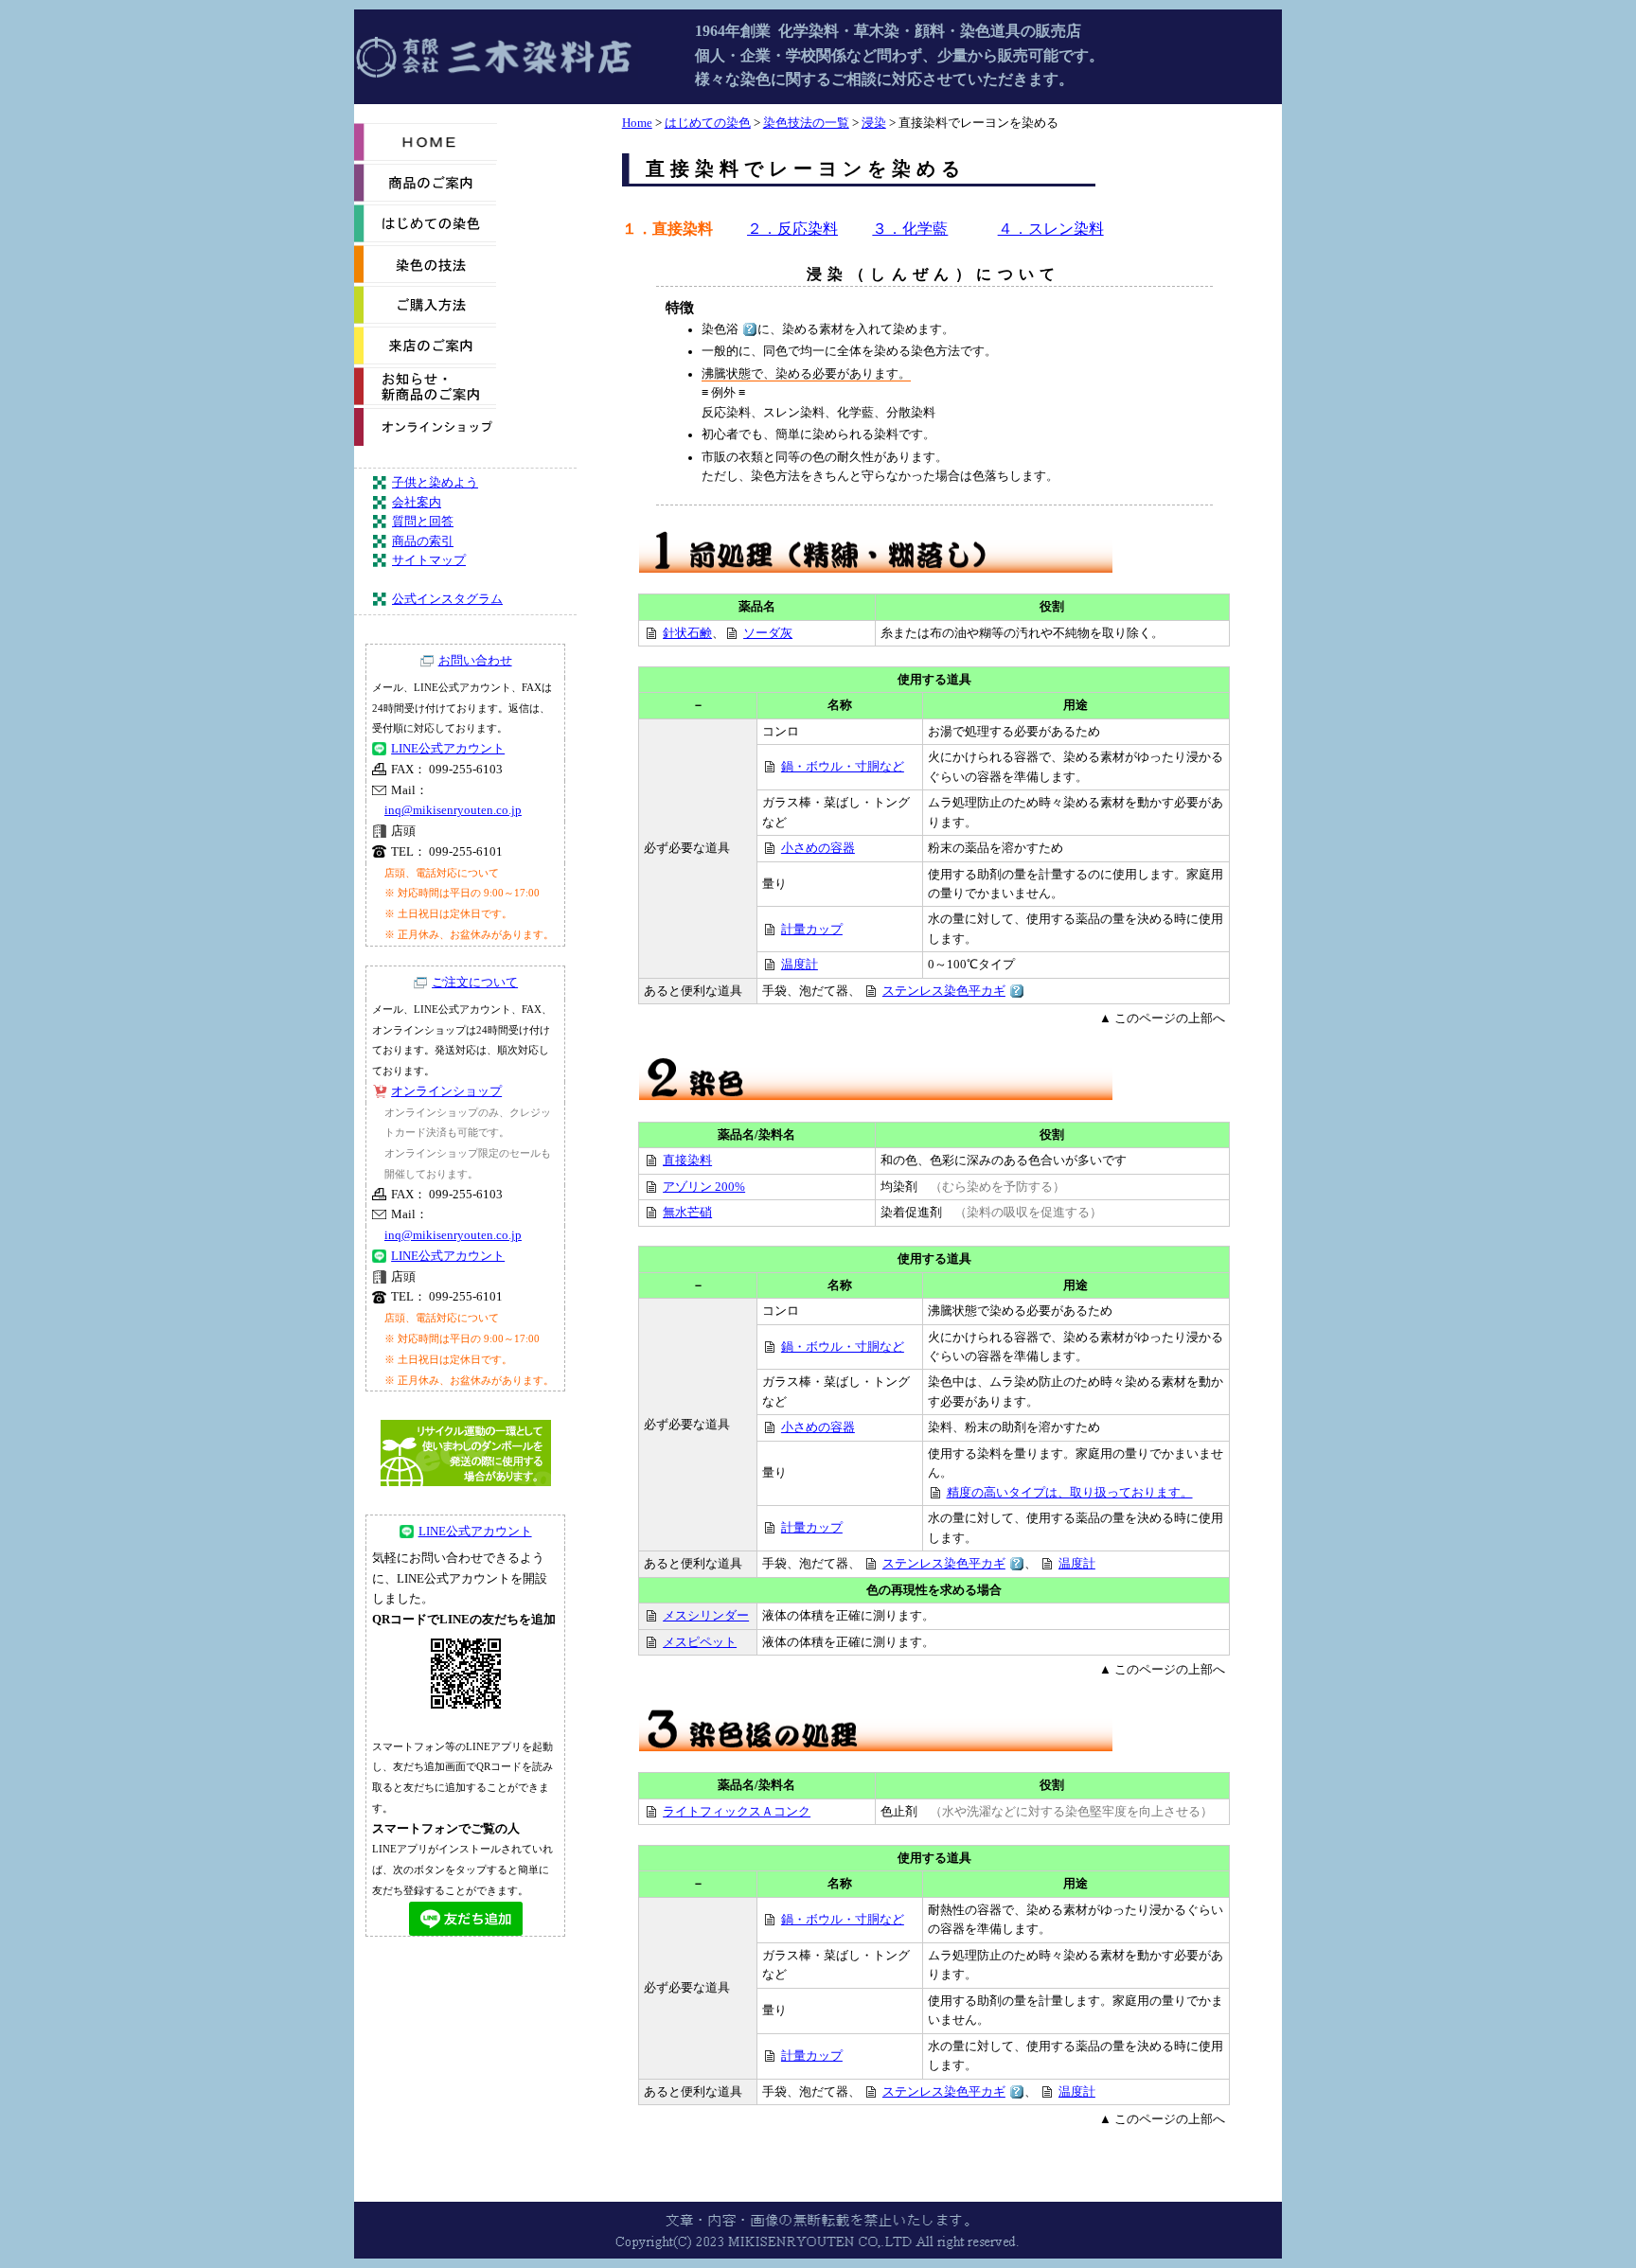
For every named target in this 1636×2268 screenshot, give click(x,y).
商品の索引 (423, 541)
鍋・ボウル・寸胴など (843, 767)
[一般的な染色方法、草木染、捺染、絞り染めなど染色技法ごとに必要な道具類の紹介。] (425, 279)
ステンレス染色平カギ (944, 991)
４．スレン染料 (1051, 229)
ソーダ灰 (768, 633)
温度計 (800, 965)
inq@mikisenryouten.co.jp (453, 810)
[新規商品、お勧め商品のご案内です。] (425, 401)
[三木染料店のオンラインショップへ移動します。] (425, 442)
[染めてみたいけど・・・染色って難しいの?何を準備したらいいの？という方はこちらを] (425, 239)
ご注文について (475, 983)
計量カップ (812, 930)
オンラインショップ (446, 1091)
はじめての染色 (708, 123)
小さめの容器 (818, 848)
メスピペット (700, 1642)
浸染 (874, 123)
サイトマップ (429, 560)
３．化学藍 (910, 229)
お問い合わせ (475, 661)
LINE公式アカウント (448, 749)
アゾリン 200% (704, 1187)
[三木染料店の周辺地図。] (425, 361)
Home (637, 123)
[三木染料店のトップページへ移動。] (426, 157)
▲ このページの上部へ (1162, 1019)
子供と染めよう (435, 483)
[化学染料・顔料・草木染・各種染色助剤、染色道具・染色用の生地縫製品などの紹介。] (425, 198)
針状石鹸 (687, 633)
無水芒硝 (687, 1213)
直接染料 (687, 1161)
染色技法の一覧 (806, 123)
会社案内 (417, 503)
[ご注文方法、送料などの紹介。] (425, 320)
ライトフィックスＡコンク (737, 1812)
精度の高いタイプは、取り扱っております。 (1070, 1493)
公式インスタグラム (447, 599)
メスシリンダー (706, 1616)
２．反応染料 (792, 229)
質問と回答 (423, 522)
